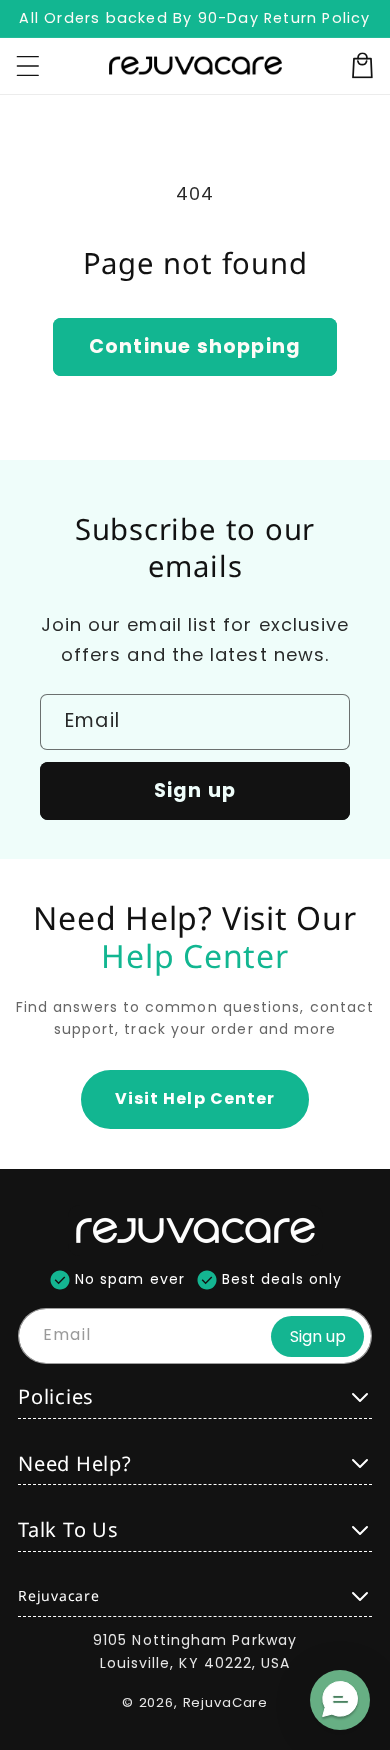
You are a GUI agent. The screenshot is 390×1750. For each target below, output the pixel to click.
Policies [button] (56, 1396)
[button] (340, 1700)
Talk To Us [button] (68, 1529)
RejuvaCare (225, 1702)
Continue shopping (195, 346)
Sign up (195, 790)
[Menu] (28, 66)
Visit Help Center (195, 1098)
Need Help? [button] (75, 1463)
